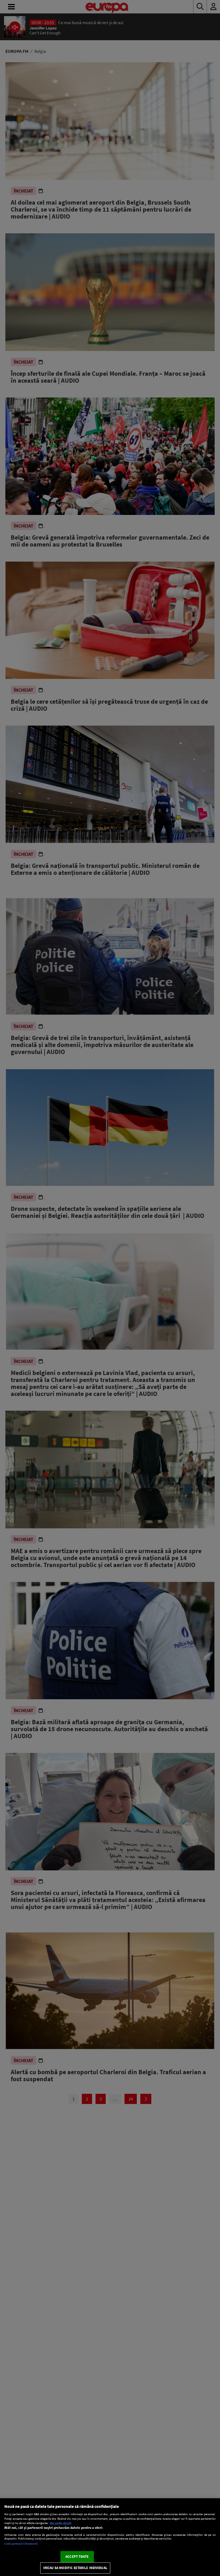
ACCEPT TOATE (77, 2557)
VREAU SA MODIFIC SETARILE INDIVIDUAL (75, 2568)
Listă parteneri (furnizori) (21, 2544)
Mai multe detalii (61, 2523)
